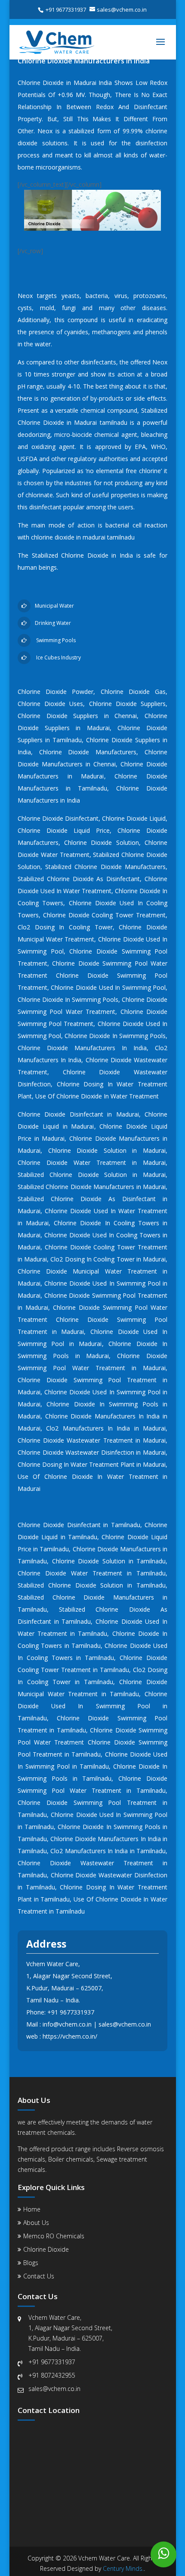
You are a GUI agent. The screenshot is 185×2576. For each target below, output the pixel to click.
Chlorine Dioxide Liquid (134, 818)
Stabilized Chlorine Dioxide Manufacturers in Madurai (92, 1187)
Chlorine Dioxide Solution (102, 842)
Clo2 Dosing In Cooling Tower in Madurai (108, 1259)
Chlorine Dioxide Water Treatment (70, 1573)
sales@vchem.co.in (125, 2024)
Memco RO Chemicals (54, 2236)
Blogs (31, 2263)
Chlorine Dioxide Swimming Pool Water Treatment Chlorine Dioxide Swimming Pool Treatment (92, 975)
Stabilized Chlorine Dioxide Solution (71, 1585)
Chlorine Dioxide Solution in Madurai (107, 1150)
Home (32, 2209)
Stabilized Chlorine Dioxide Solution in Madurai (92, 1175)
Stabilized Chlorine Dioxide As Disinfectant (79, 879)
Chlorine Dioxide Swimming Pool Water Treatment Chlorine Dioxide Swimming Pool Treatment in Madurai (92, 1319)
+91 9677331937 (71, 2012)
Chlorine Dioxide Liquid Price (64, 830)
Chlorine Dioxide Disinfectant (58, 818)
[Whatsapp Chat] (163, 2554)
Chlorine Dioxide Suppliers (128, 704)
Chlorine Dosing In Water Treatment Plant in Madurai (92, 1464)
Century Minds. (123, 2568)
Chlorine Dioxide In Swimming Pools (68, 999)
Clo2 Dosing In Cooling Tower (65, 927)
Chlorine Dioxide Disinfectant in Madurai (78, 1114)
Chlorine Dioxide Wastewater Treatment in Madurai (92, 1440)
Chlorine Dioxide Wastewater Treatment (85, 1863)
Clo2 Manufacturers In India (89, 1851)
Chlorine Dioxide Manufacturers (88, 752)
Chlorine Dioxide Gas (133, 692)
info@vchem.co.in (67, 2024)
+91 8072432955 (52, 2375)
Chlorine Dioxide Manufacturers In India (82, 1048)
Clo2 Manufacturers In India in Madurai (106, 1428)
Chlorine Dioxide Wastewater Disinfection (109, 1875)
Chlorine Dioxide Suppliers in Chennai (77, 716)
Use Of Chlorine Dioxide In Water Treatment (97, 1096)
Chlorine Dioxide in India (97, 555)
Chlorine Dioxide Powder (56, 692)
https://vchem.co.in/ (70, 2036)
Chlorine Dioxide (46, 2249)
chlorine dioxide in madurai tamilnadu (83, 537)
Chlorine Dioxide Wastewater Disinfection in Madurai (92, 1452)
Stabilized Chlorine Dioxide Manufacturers (105, 867)
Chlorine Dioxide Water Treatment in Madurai (92, 1162)
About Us (36, 2223)
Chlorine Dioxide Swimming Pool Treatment (87, 1803)
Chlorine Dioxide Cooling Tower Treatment (104, 915)
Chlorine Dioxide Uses (51, 704)
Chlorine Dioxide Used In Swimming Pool (108, 987)
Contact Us (39, 2276)
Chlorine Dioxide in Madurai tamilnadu (72, 422)
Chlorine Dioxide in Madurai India (65, 83)
